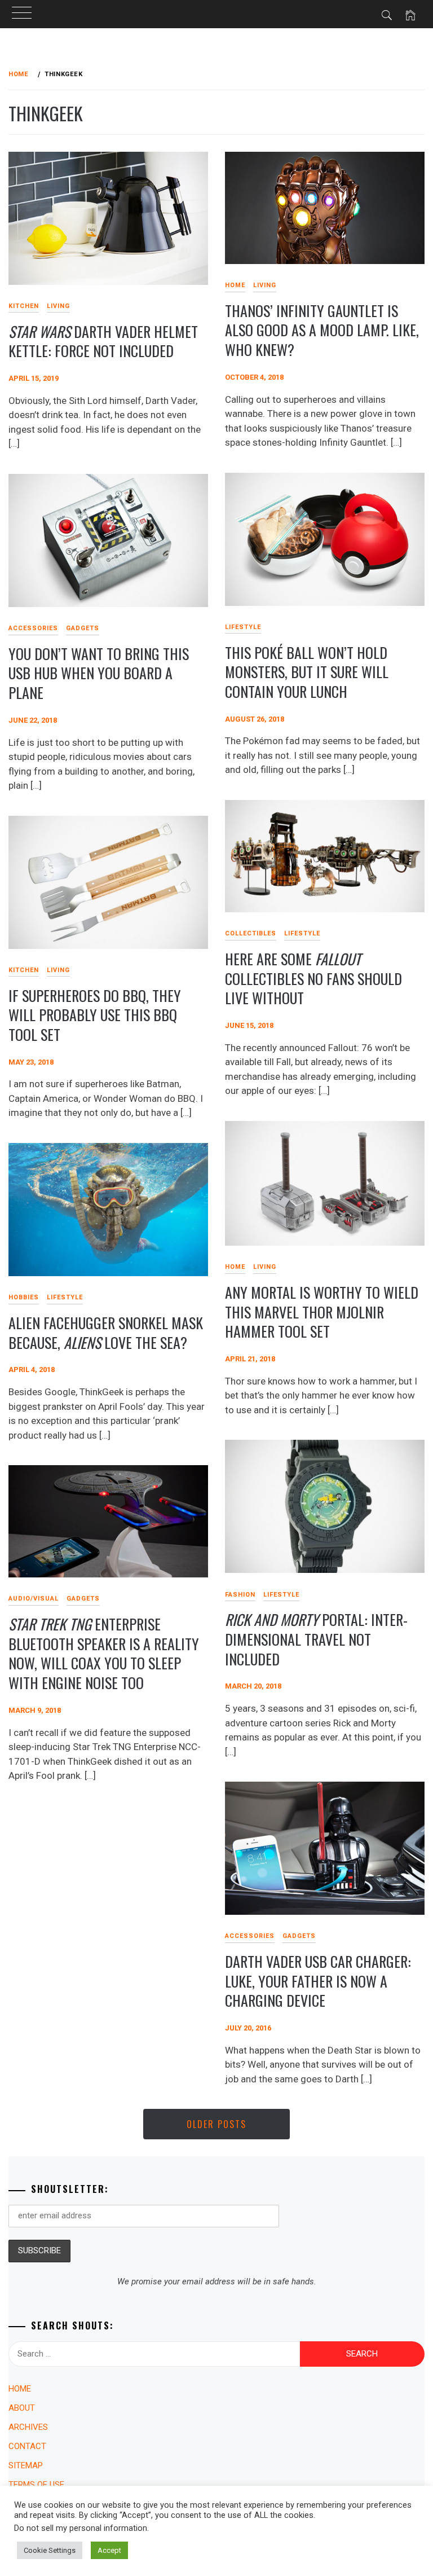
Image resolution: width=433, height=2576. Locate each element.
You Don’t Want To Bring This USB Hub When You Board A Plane (99, 673)
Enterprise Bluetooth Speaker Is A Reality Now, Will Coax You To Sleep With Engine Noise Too (104, 1653)
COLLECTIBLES (251, 933)
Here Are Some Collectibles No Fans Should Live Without (313, 978)
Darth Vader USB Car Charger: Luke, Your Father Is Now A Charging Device (318, 1981)
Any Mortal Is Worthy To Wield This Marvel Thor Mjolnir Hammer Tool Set (322, 1312)
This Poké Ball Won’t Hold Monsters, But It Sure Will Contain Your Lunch (307, 672)
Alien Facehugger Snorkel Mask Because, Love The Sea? (106, 1333)
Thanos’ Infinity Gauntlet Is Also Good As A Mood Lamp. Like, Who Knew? (322, 330)
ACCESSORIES (33, 628)
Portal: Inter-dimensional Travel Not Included (316, 1639)
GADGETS (83, 628)
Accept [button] (109, 2550)
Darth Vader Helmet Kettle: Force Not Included (103, 341)
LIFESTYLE (243, 627)
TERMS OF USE (36, 2485)
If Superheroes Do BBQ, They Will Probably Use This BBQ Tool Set (95, 1015)
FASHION (240, 1595)
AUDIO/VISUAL (34, 1599)
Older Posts (216, 2124)
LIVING (58, 306)
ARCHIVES (28, 2427)
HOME (235, 285)
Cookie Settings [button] (50, 2550)
